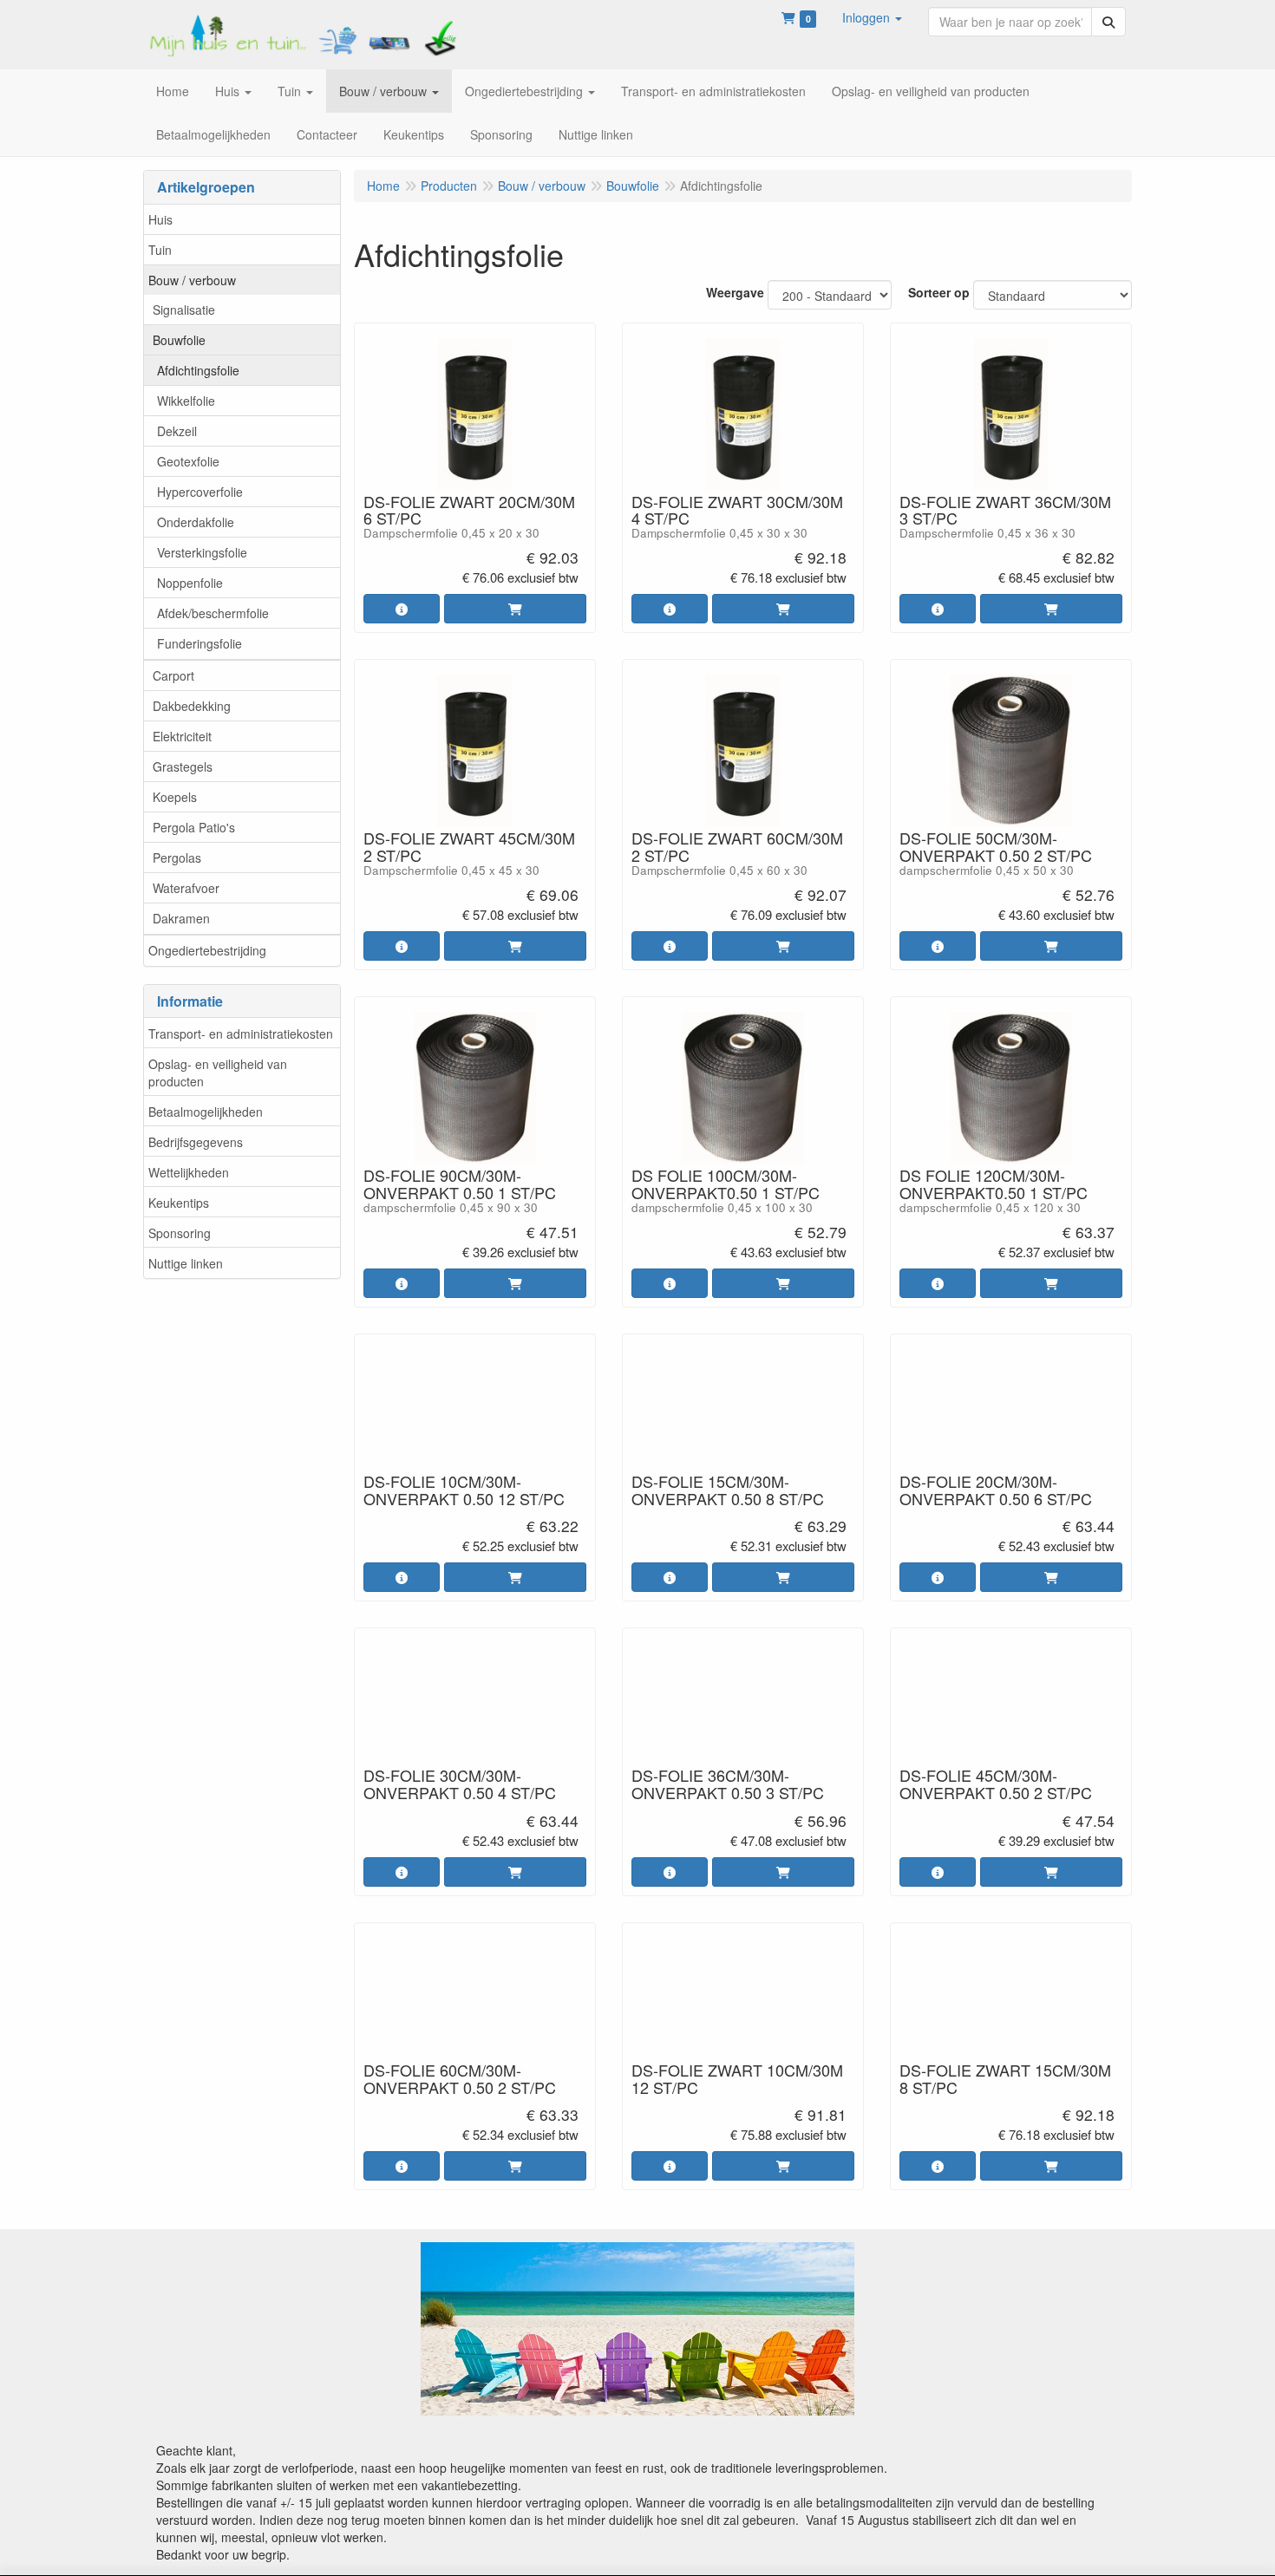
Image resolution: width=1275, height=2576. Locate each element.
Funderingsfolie (199, 643)
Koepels (175, 797)
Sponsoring (180, 1233)
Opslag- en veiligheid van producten (218, 1073)
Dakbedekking (192, 706)
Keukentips (179, 1203)
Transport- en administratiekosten (241, 1034)
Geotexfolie (188, 461)
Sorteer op (939, 292)
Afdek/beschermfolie (213, 613)
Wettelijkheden (189, 1172)
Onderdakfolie (196, 522)
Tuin (160, 250)
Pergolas (177, 858)
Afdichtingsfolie (198, 370)
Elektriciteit (182, 736)
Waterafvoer (186, 888)
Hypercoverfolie (200, 492)
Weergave (735, 292)
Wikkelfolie (186, 401)
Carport (173, 675)
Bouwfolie (179, 340)
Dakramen (181, 918)
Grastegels (183, 766)
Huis (160, 219)
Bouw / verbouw (192, 280)
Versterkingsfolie (202, 552)
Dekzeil (177, 431)
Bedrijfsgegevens (196, 1142)
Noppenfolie (190, 583)
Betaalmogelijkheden (206, 1112)
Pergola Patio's (194, 827)
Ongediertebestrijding (207, 950)
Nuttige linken (186, 1263)
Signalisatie (184, 310)
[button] (872, 17)
